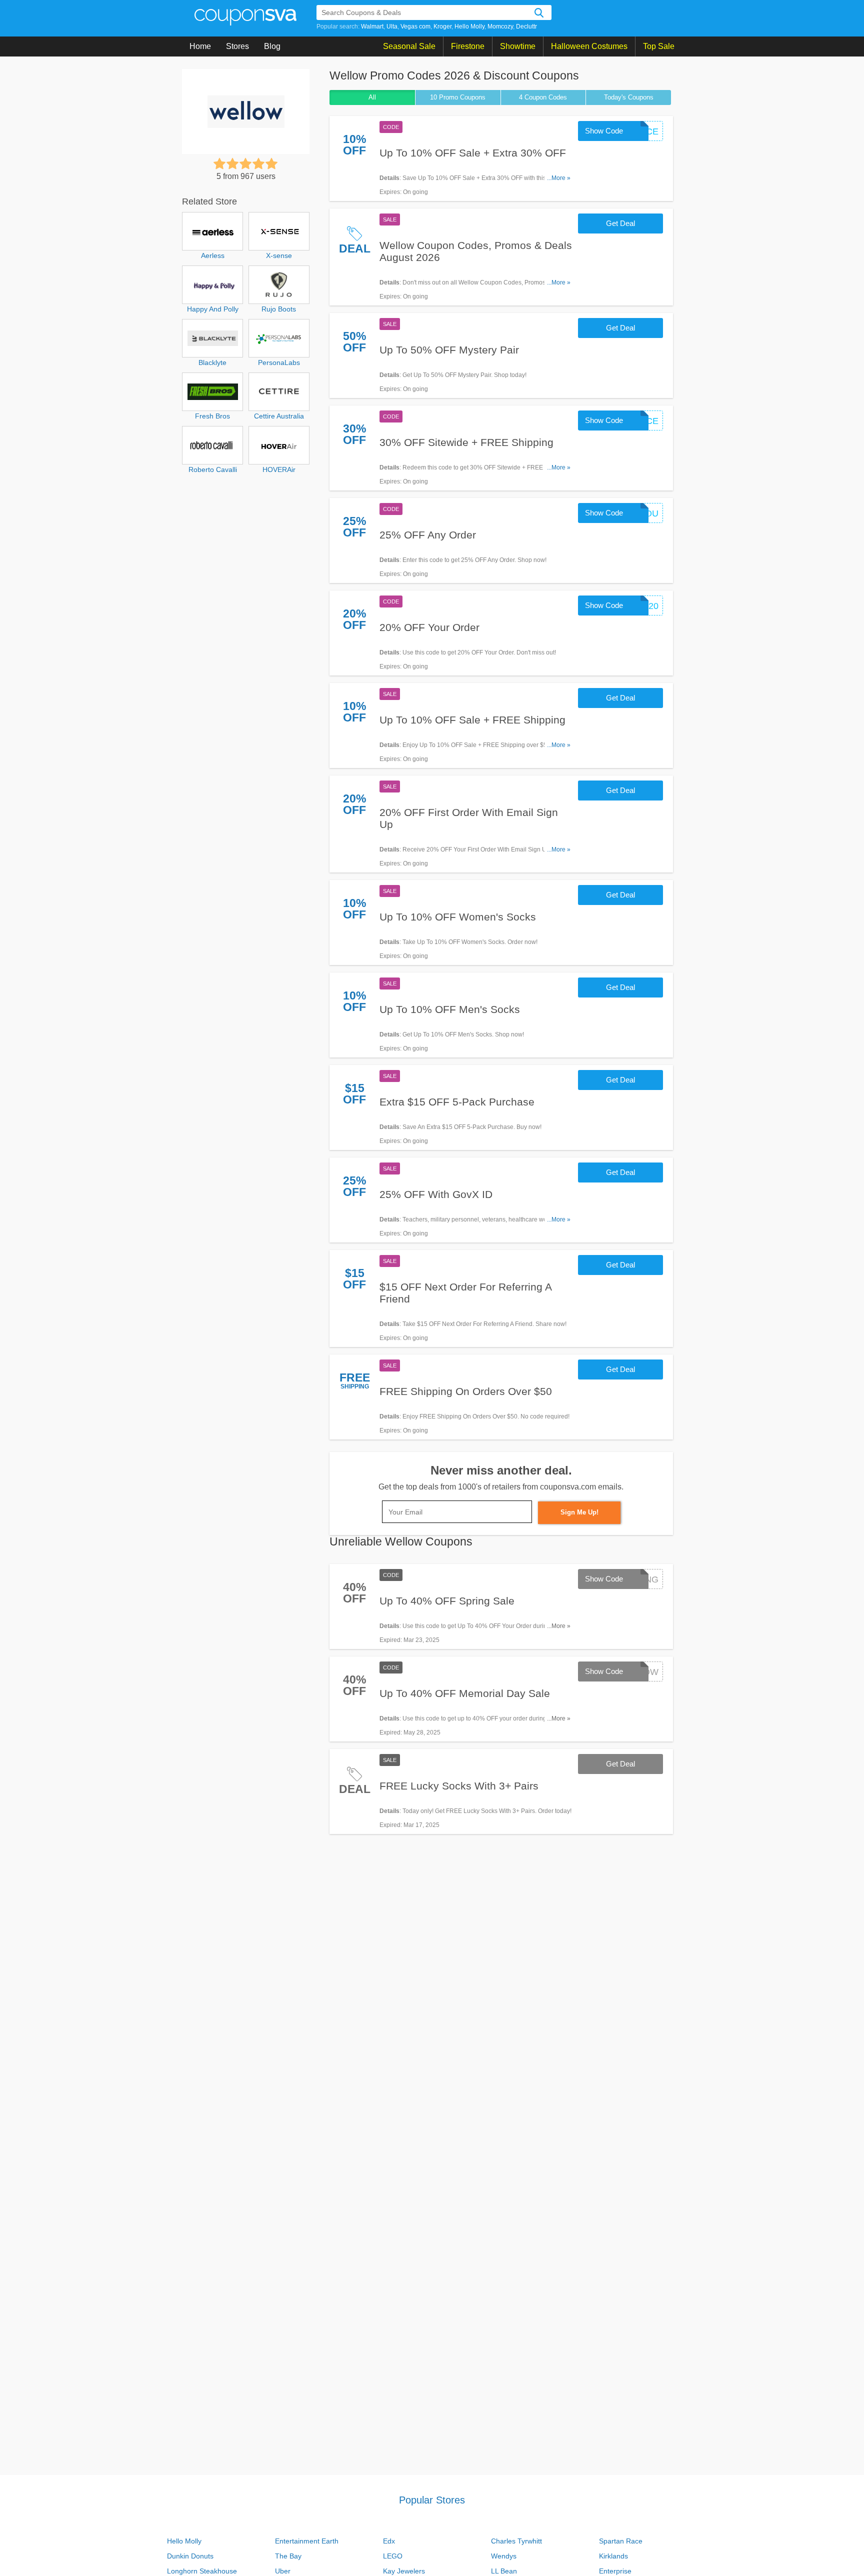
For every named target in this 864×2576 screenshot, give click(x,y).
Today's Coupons (629, 97)
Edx (389, 2541)
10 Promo (458, 97)
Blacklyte (212, 362)
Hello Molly (469, 26)
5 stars (271, 163)
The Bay (288, 2556)
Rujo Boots (279, 309)
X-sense (279, 255)
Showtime (518, 46)
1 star (219, 163)
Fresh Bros (212, 416)
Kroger (442, 26)
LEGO (393, 2556)
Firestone (468, 46)
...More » (559, 178)
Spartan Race (621, 2541)
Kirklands (613, 2556)
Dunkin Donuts (190, 2556)
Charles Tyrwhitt (516, 2541)
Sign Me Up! (579, 1512)
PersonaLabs (279, 362)
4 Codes (543, 97)
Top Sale (659, 46)
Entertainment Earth (307, 2541)
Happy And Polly (213, 309)
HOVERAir (279, 469)
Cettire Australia (279, 416)
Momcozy (500, 26)
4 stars (258, 163)
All (372, 97)
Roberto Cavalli (213, 469)
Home (200, 46)
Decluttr (526, 26)
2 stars (232, 163)
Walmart (372, 26)
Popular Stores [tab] (432, 2500)
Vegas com (415, 26)
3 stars (245, 163)
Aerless (213, 255)
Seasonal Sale (409, 46)
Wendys (504, 2556)
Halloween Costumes (589, 46)
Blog (272, 46)
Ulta (392, 26)
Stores (237, 46)
